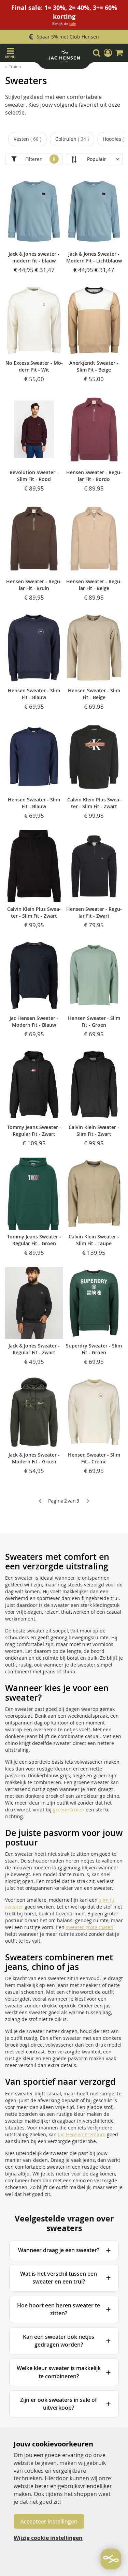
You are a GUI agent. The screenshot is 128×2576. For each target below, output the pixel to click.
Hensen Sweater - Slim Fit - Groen (94, 1021)
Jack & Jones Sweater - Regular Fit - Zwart (34, 1349)
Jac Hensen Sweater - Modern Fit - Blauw (34, 1021)
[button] (108, 53)
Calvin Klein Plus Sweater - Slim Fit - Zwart (94, 803)
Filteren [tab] (34, 159)
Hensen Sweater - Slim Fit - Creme (94, 1458)
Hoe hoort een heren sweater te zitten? (59, 2309)
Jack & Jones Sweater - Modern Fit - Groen (34, 1458)
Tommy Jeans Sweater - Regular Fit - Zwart (34, 1131)
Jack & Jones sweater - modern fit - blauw (34, 257)
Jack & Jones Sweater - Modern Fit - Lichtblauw (94, 257)
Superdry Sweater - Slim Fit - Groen (94, 1349)
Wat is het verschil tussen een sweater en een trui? (59, 2278)
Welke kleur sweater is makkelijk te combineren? (59, 2372)
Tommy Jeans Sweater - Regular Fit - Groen (34, 1240)
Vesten (27, 139)
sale (73, 23)
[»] (88, 1501)
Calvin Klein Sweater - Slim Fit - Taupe (94, 1240)
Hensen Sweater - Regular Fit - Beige (94, 585)
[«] (40, 1501)
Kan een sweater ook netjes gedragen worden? (59, 2341)
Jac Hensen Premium (82, 2134)
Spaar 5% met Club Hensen (68, 37)
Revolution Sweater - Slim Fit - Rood (34, 476)
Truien (15, 66)
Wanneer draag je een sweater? (59, 2250)
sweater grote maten (90, 1927)
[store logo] (64, 58)
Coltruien (71, 139)
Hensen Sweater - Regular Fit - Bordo (94, 476)
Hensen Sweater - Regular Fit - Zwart (94, 912)
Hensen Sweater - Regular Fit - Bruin (34, 585)
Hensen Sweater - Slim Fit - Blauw (34, 694)
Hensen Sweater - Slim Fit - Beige (94, 694)
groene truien (69, 1810)
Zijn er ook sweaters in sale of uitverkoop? (59, 2404)
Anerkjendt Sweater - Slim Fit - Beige (94, 366)
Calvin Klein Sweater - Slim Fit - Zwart (94, 1131)
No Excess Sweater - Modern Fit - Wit (34, 366)
